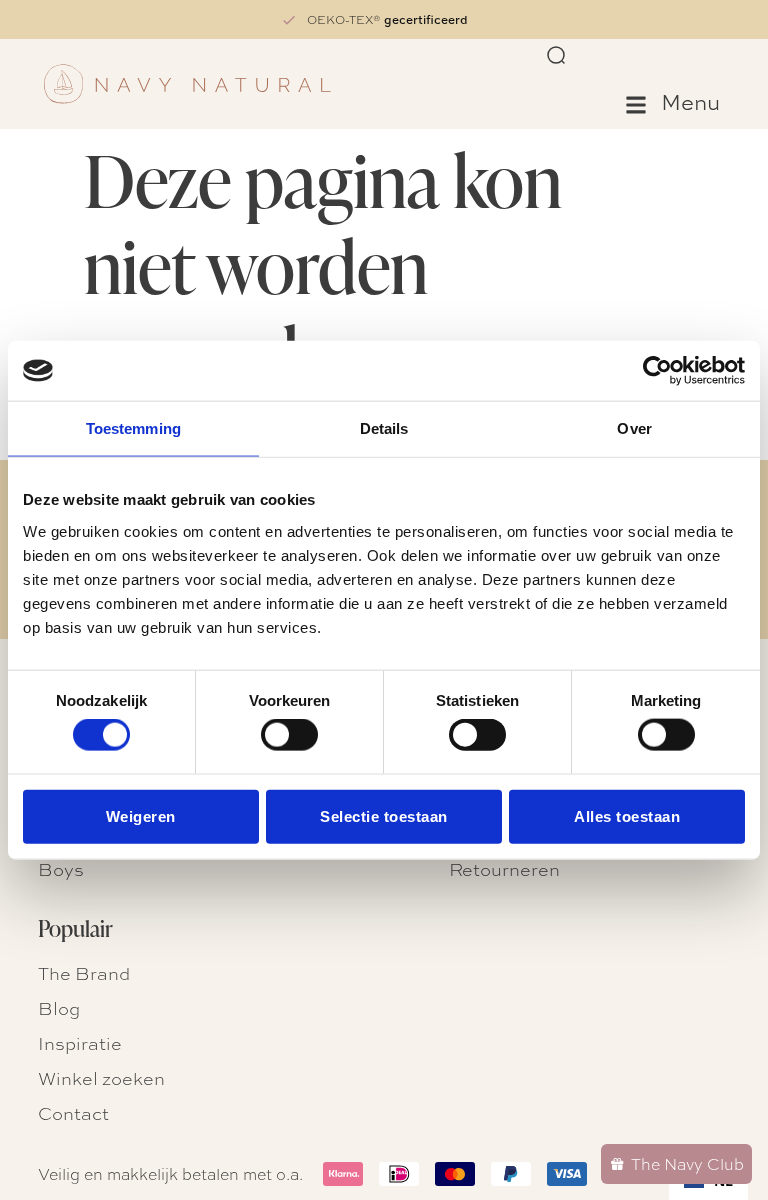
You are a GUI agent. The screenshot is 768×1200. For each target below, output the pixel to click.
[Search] (557, 56)
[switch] (289, 735)
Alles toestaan (627, 815)
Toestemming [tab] (133, 428)
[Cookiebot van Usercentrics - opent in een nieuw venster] (657, 371)
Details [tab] (384, 428)
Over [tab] (634, 428)
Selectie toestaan (384, 815)
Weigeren (141, 815)
